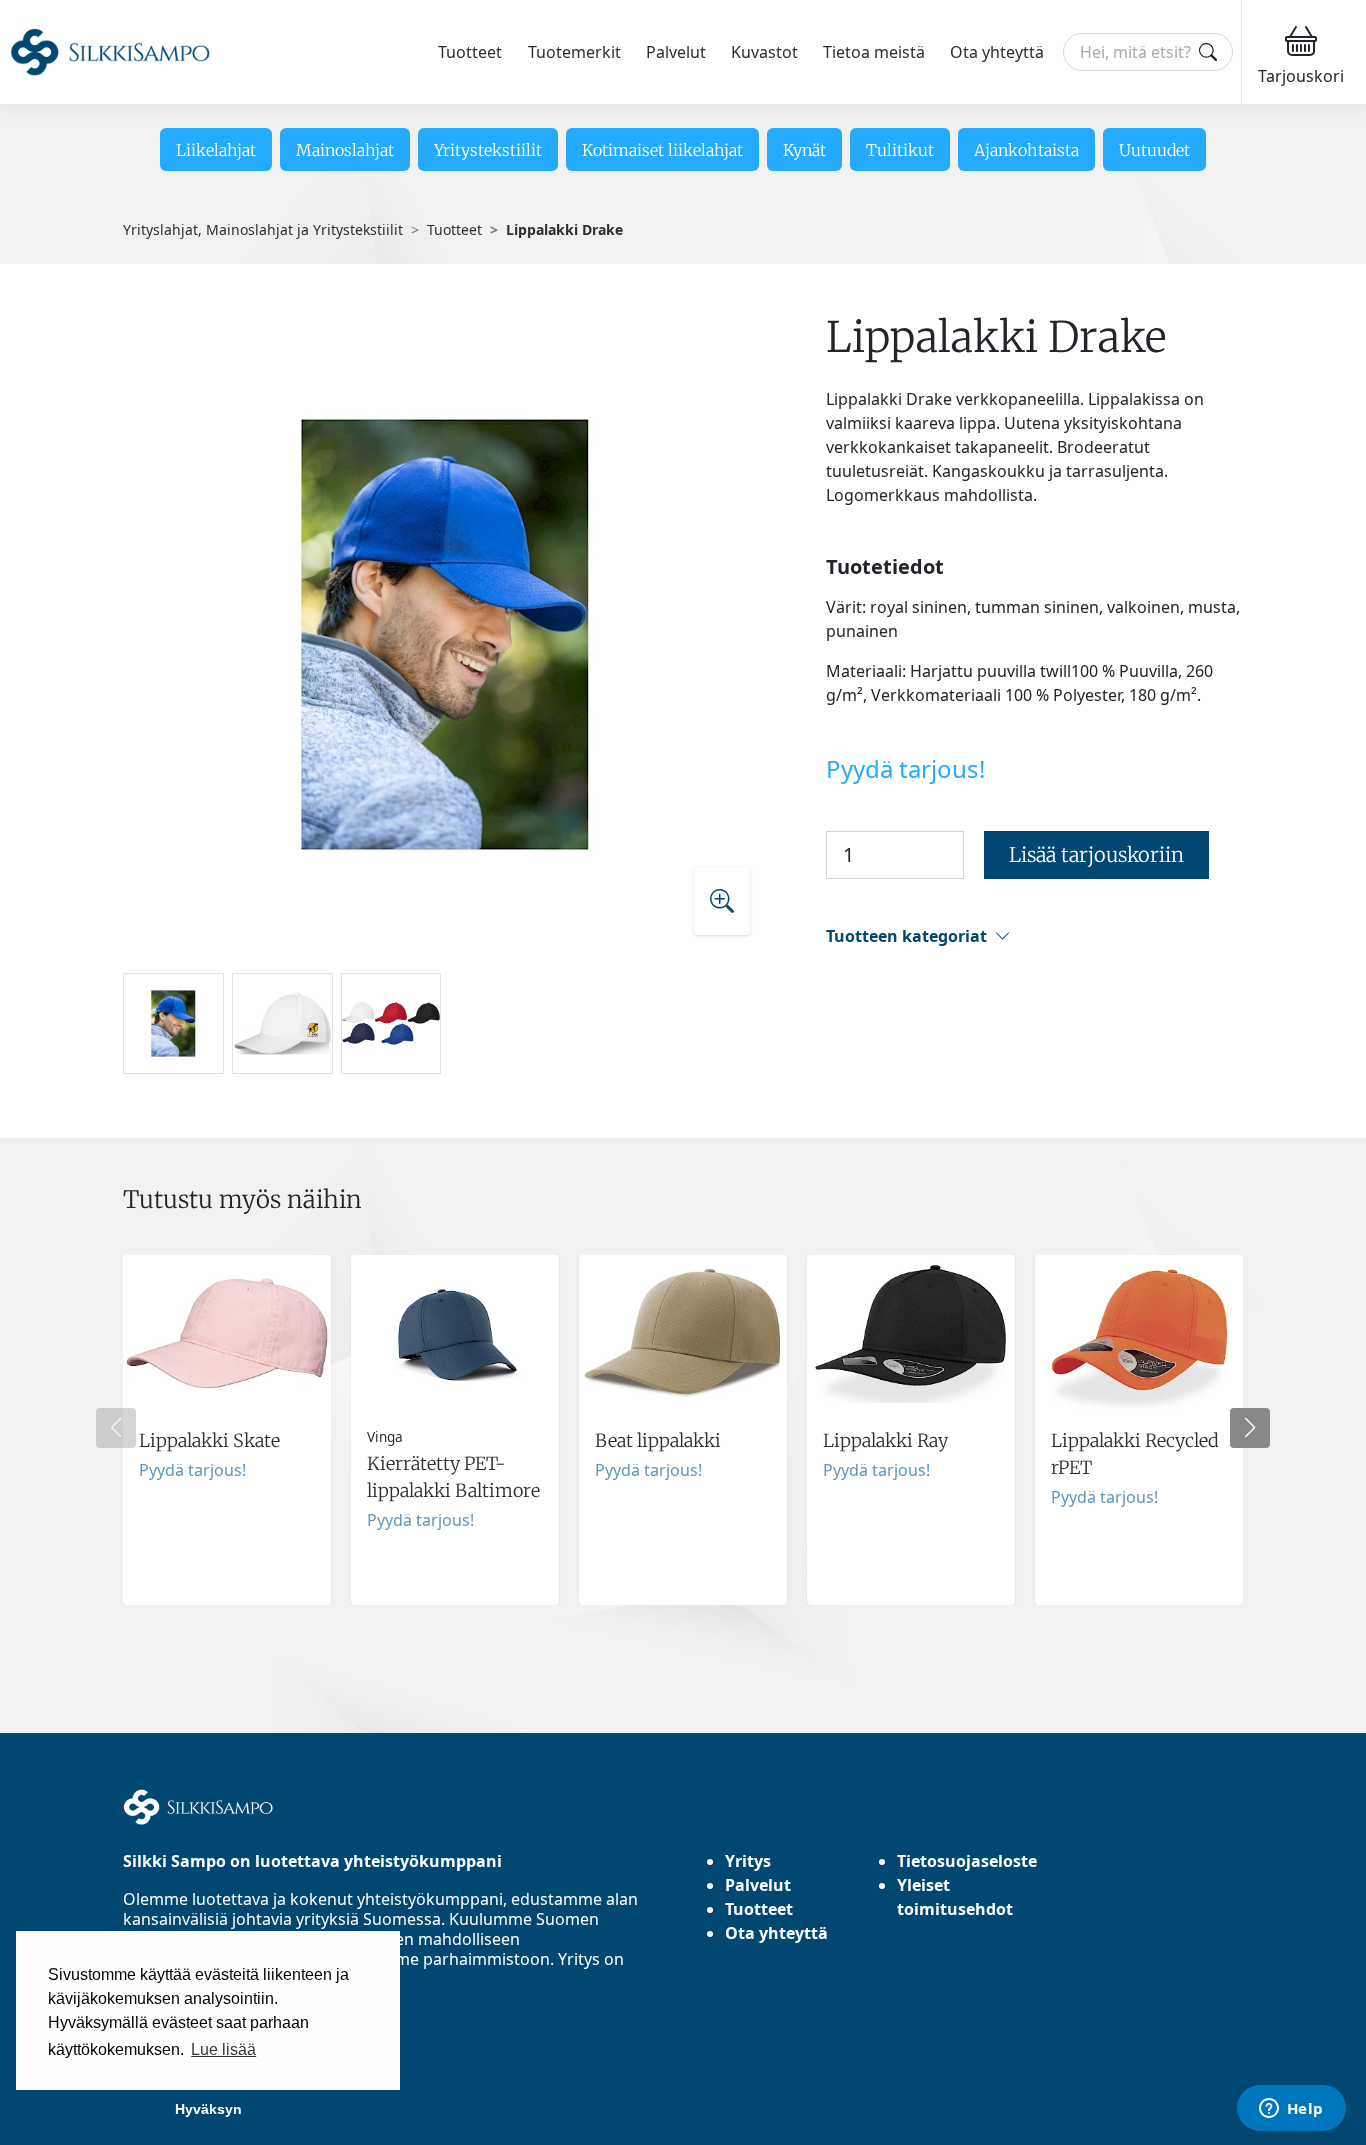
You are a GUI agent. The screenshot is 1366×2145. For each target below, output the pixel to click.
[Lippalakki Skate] (227, 1430)
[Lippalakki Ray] (911, 1430)
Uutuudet (1154, 150)
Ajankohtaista (1026, 150)
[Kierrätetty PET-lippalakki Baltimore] (455, 1430)
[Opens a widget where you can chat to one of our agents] (1291, 2110)
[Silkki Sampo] (110, 52)
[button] (1034, 936)
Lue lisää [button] (223, 2049)
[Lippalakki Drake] (445, 633)
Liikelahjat (216, 150)
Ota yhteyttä (997, 52)
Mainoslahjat (345, 150)
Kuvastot (764, 52)
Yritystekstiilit (488, 150)
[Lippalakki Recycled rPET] (1139, 1430)
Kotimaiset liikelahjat (662, 150)
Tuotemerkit (574, 52)
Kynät (804, 150)
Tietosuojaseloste (967, 1861)
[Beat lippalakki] (683, 1430)
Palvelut (676, 52)
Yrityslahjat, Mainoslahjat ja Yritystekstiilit (263, 229)
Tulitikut (900, 150)
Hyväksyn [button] (208, 2109)
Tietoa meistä (874, 52)
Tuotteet (470, 52)
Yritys (748, 1861)
